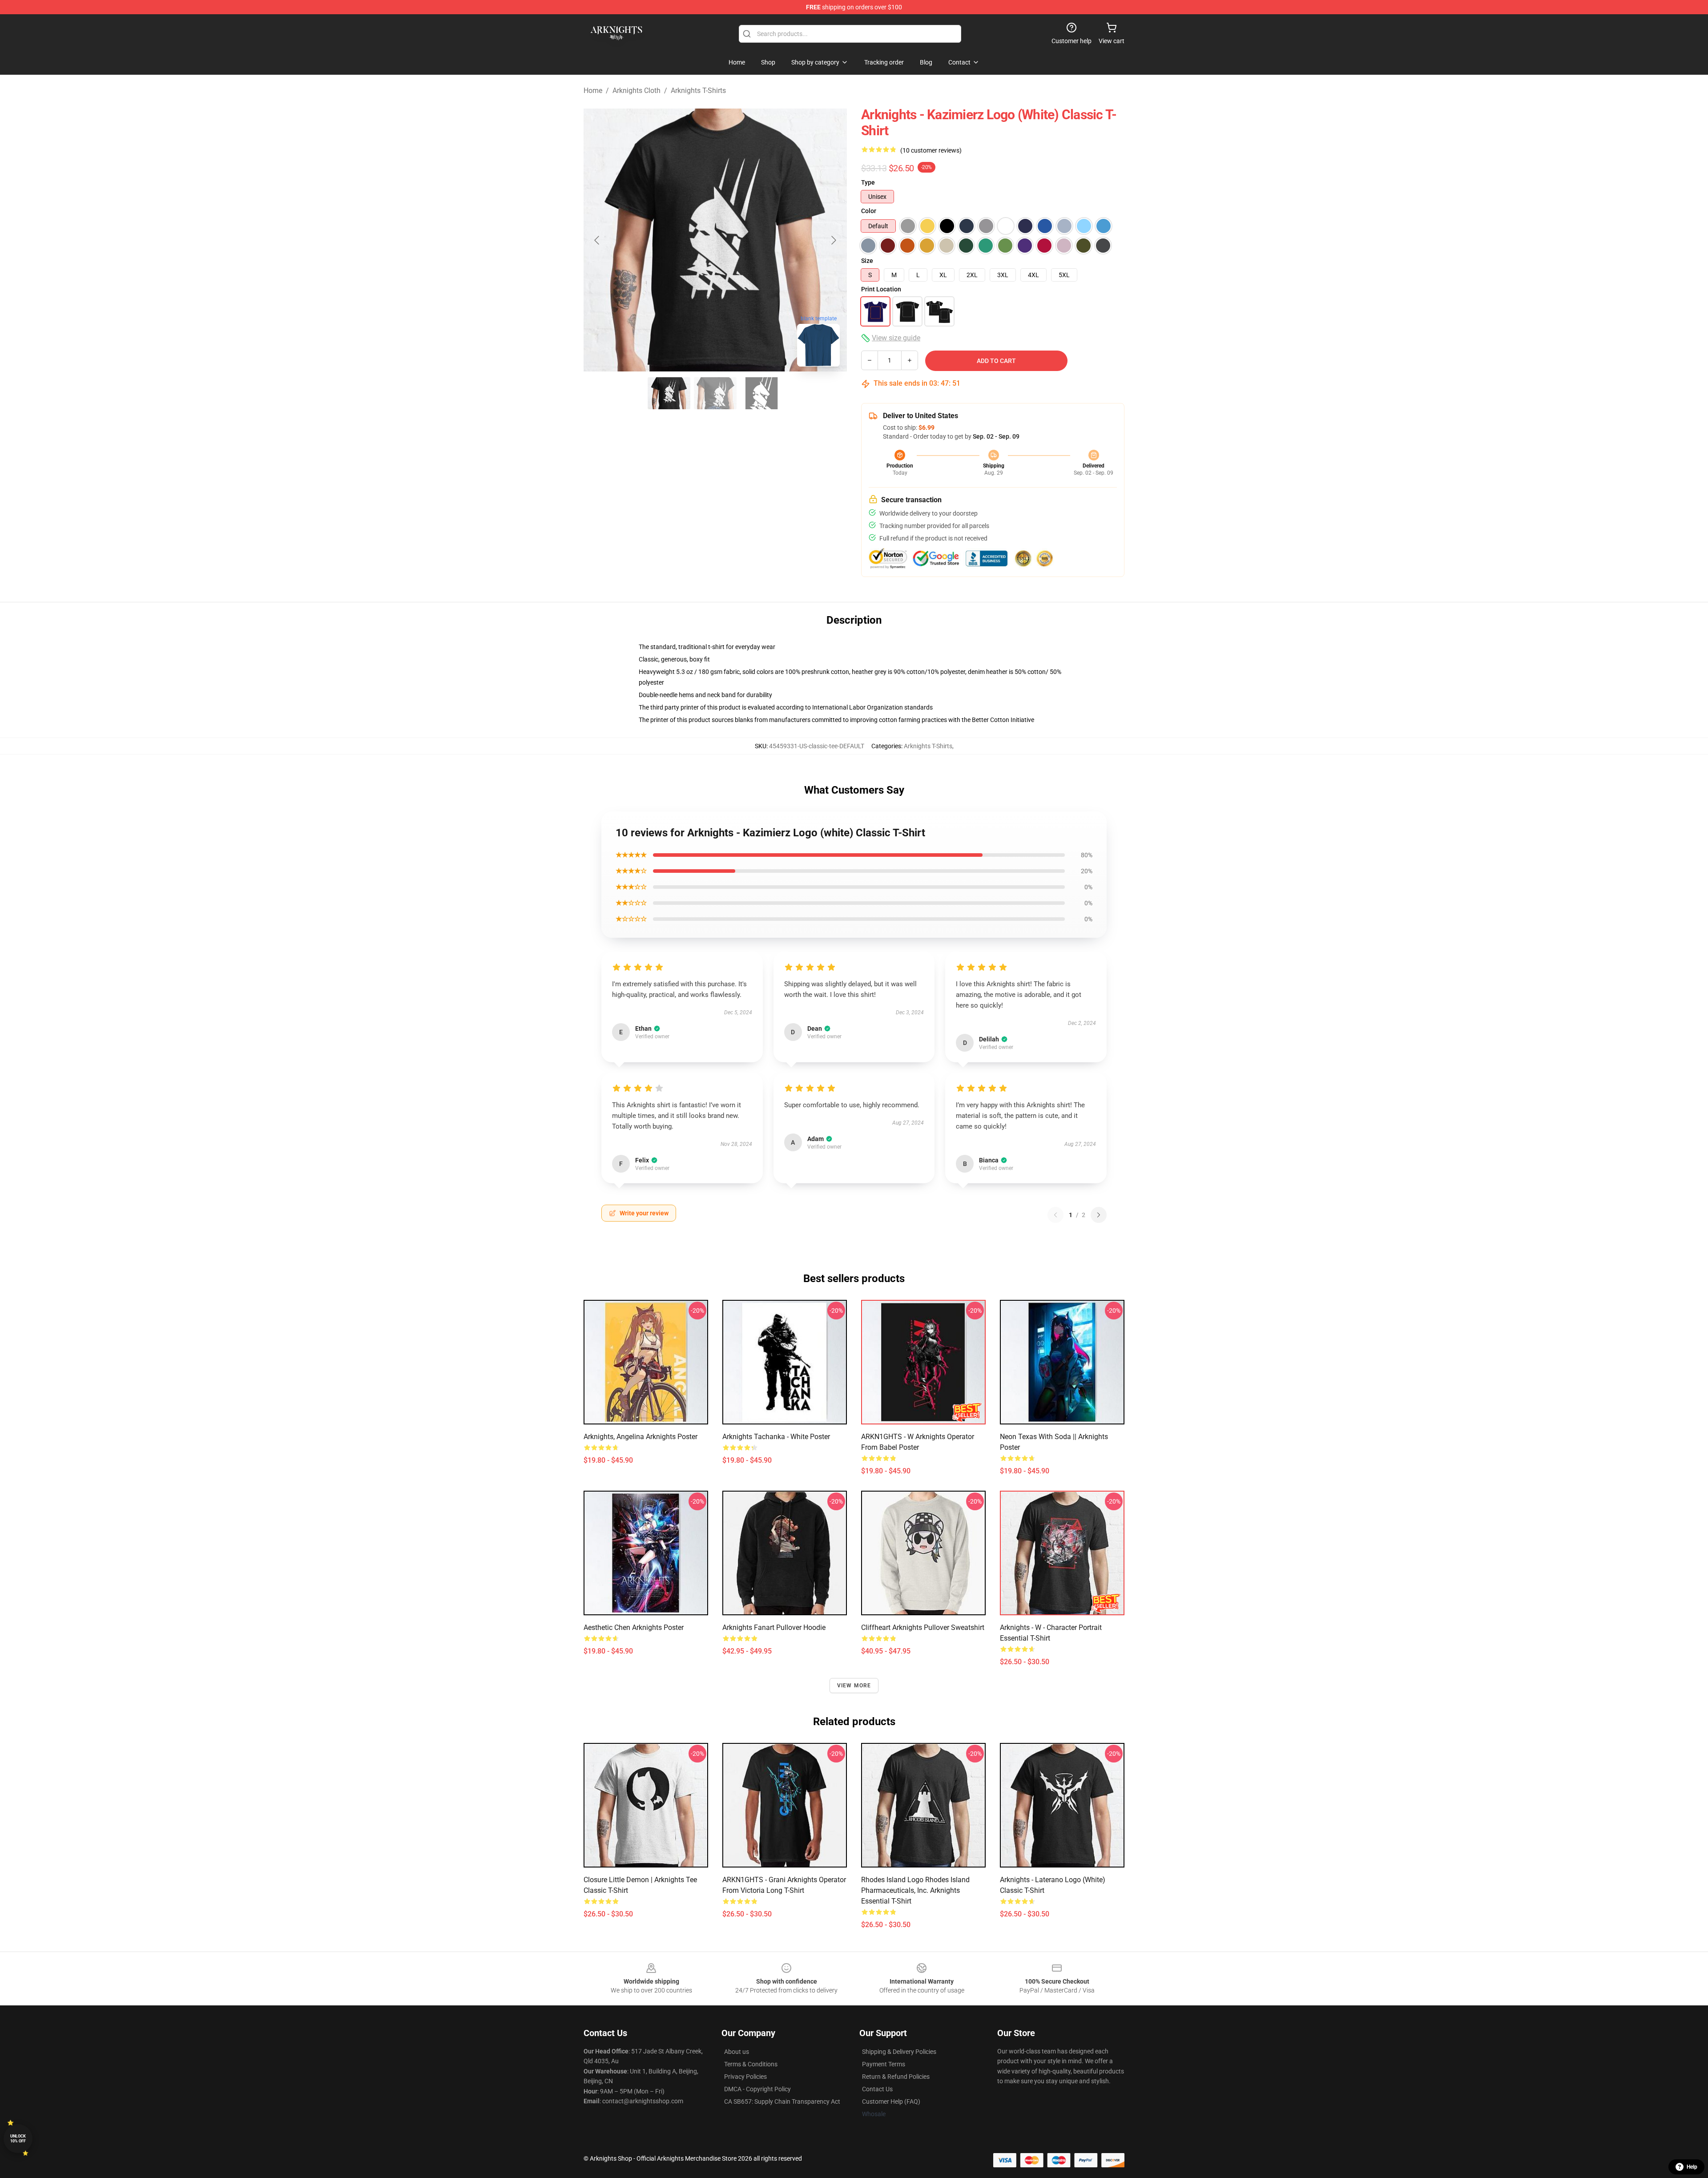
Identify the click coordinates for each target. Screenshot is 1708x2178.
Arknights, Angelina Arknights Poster (640, 1437)
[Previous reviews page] (1055, 1215)
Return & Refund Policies (896, 2077)
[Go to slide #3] (761, 393)
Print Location (881, 289)
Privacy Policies (745, 2077)
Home (593, 91)
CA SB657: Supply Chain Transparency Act (782, 2101)
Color (869, 211)
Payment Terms (884, 2064)
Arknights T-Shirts (698, 91)
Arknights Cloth (636, 91)
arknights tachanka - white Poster (776, 1437)
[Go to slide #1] (669, 393)
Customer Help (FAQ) (891, 2101)
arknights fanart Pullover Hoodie (774, 1627)
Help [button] (1692, 2167)
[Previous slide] (597, 240)
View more (854, 1686)
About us (737, 2052)
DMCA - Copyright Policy (757, 2089)
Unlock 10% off (18, 2139)
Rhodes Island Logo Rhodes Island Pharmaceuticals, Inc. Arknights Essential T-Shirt (915, 1890)
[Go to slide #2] (715, 393)
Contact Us (877, 2089)
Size (867, 261)
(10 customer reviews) (931, 150)
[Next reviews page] (1099, 1215)
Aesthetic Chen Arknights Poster (634, 1627)
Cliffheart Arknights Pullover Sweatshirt (923, 1627)
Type (868, 182)
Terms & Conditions (751, 2064)
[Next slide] (833, 240)
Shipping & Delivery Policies (899, 2052)
